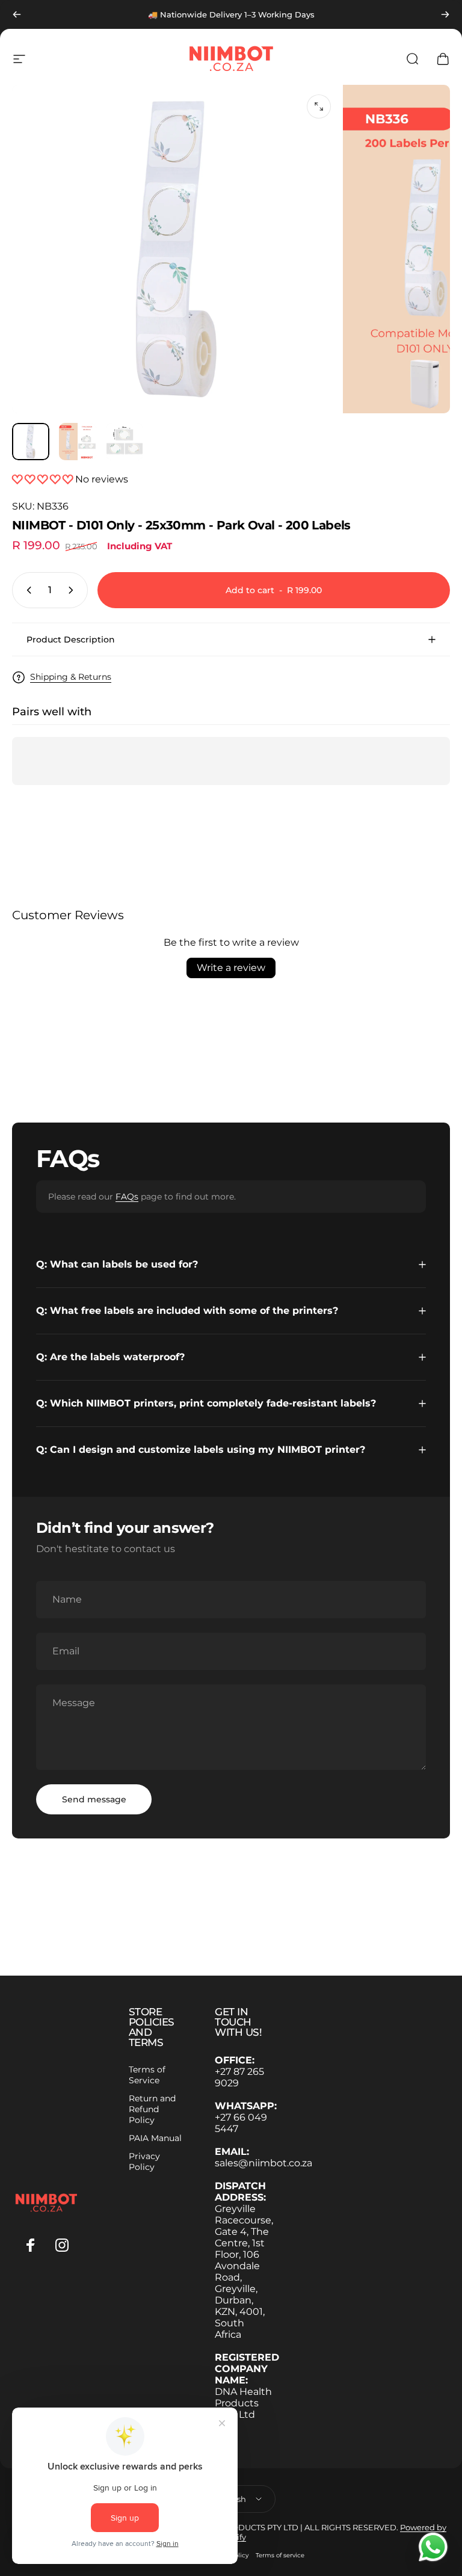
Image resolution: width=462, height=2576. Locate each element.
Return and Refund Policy (152, 2109)
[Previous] (17, 14)
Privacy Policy (144, 2162)
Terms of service (280, 2555)
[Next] (445, 14)
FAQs (127, 1197)
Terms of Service (147, 2075)
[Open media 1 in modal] (319, 106)
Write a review (231, 968)
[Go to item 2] (78, 442)
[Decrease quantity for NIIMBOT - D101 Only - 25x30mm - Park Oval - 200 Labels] (26, 590)
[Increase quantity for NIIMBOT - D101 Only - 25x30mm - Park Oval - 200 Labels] (73, 590)
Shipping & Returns (71, 677)
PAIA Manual (155, 2138)
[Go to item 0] (31, 442)
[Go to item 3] (125, 442)
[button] (44, 479)
